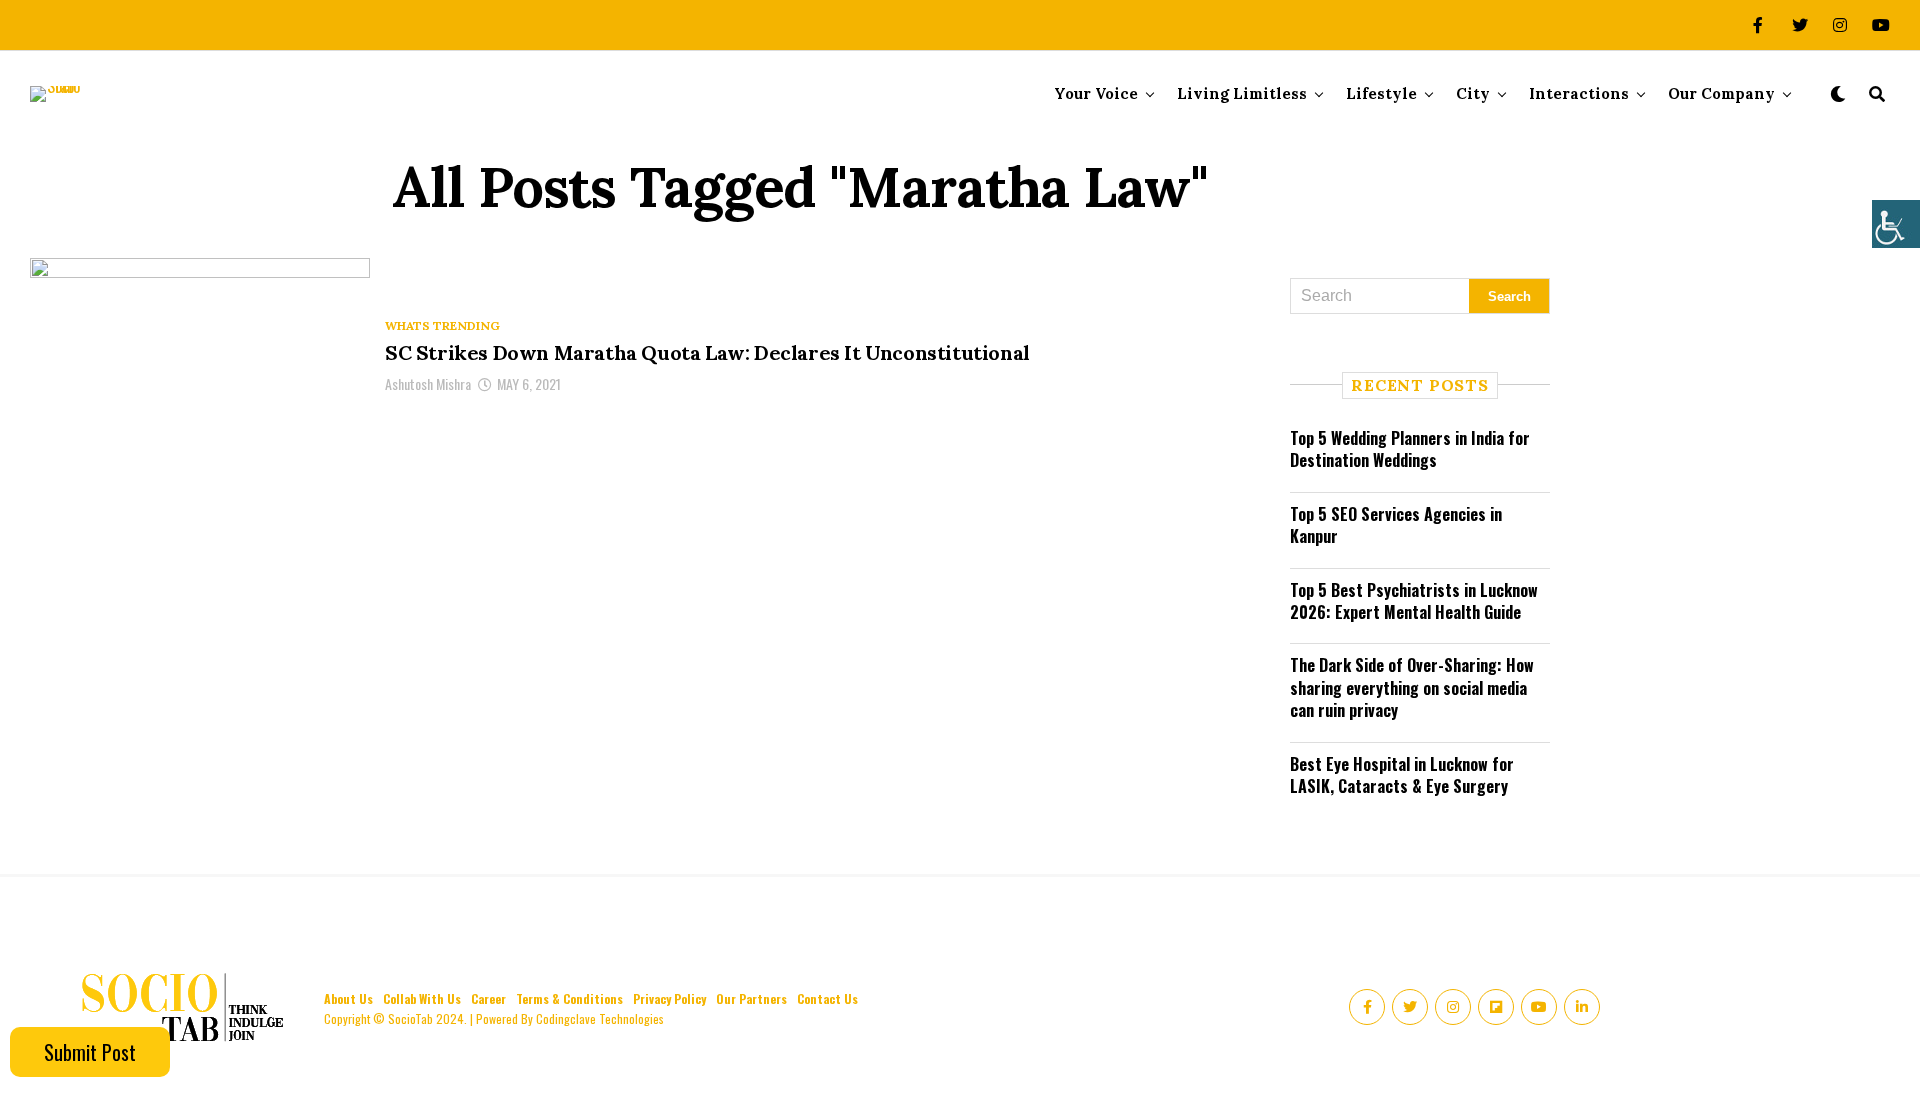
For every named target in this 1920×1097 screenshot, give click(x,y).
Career (488, 998)
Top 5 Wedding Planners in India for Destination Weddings (1410, 449)
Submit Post (90, 1052)
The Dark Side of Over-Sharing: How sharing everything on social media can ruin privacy (1412, 687)
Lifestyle (1381, 93)
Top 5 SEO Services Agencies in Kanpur (1396, 525)
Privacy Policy (669, 998)
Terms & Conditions (569, 998)
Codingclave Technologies (600, 1018)
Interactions (1579, 93)
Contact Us (827, 998)
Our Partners (751, 998)
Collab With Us (422, 998)
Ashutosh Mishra (428, 383)
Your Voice (1096, 93)
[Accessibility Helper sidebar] (1896, 224)
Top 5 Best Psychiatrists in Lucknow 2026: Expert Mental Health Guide (1414, 601)
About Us (348, 998)
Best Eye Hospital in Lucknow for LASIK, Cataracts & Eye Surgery (1402, 775)
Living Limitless (1242, 93)
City (1473, 93)
